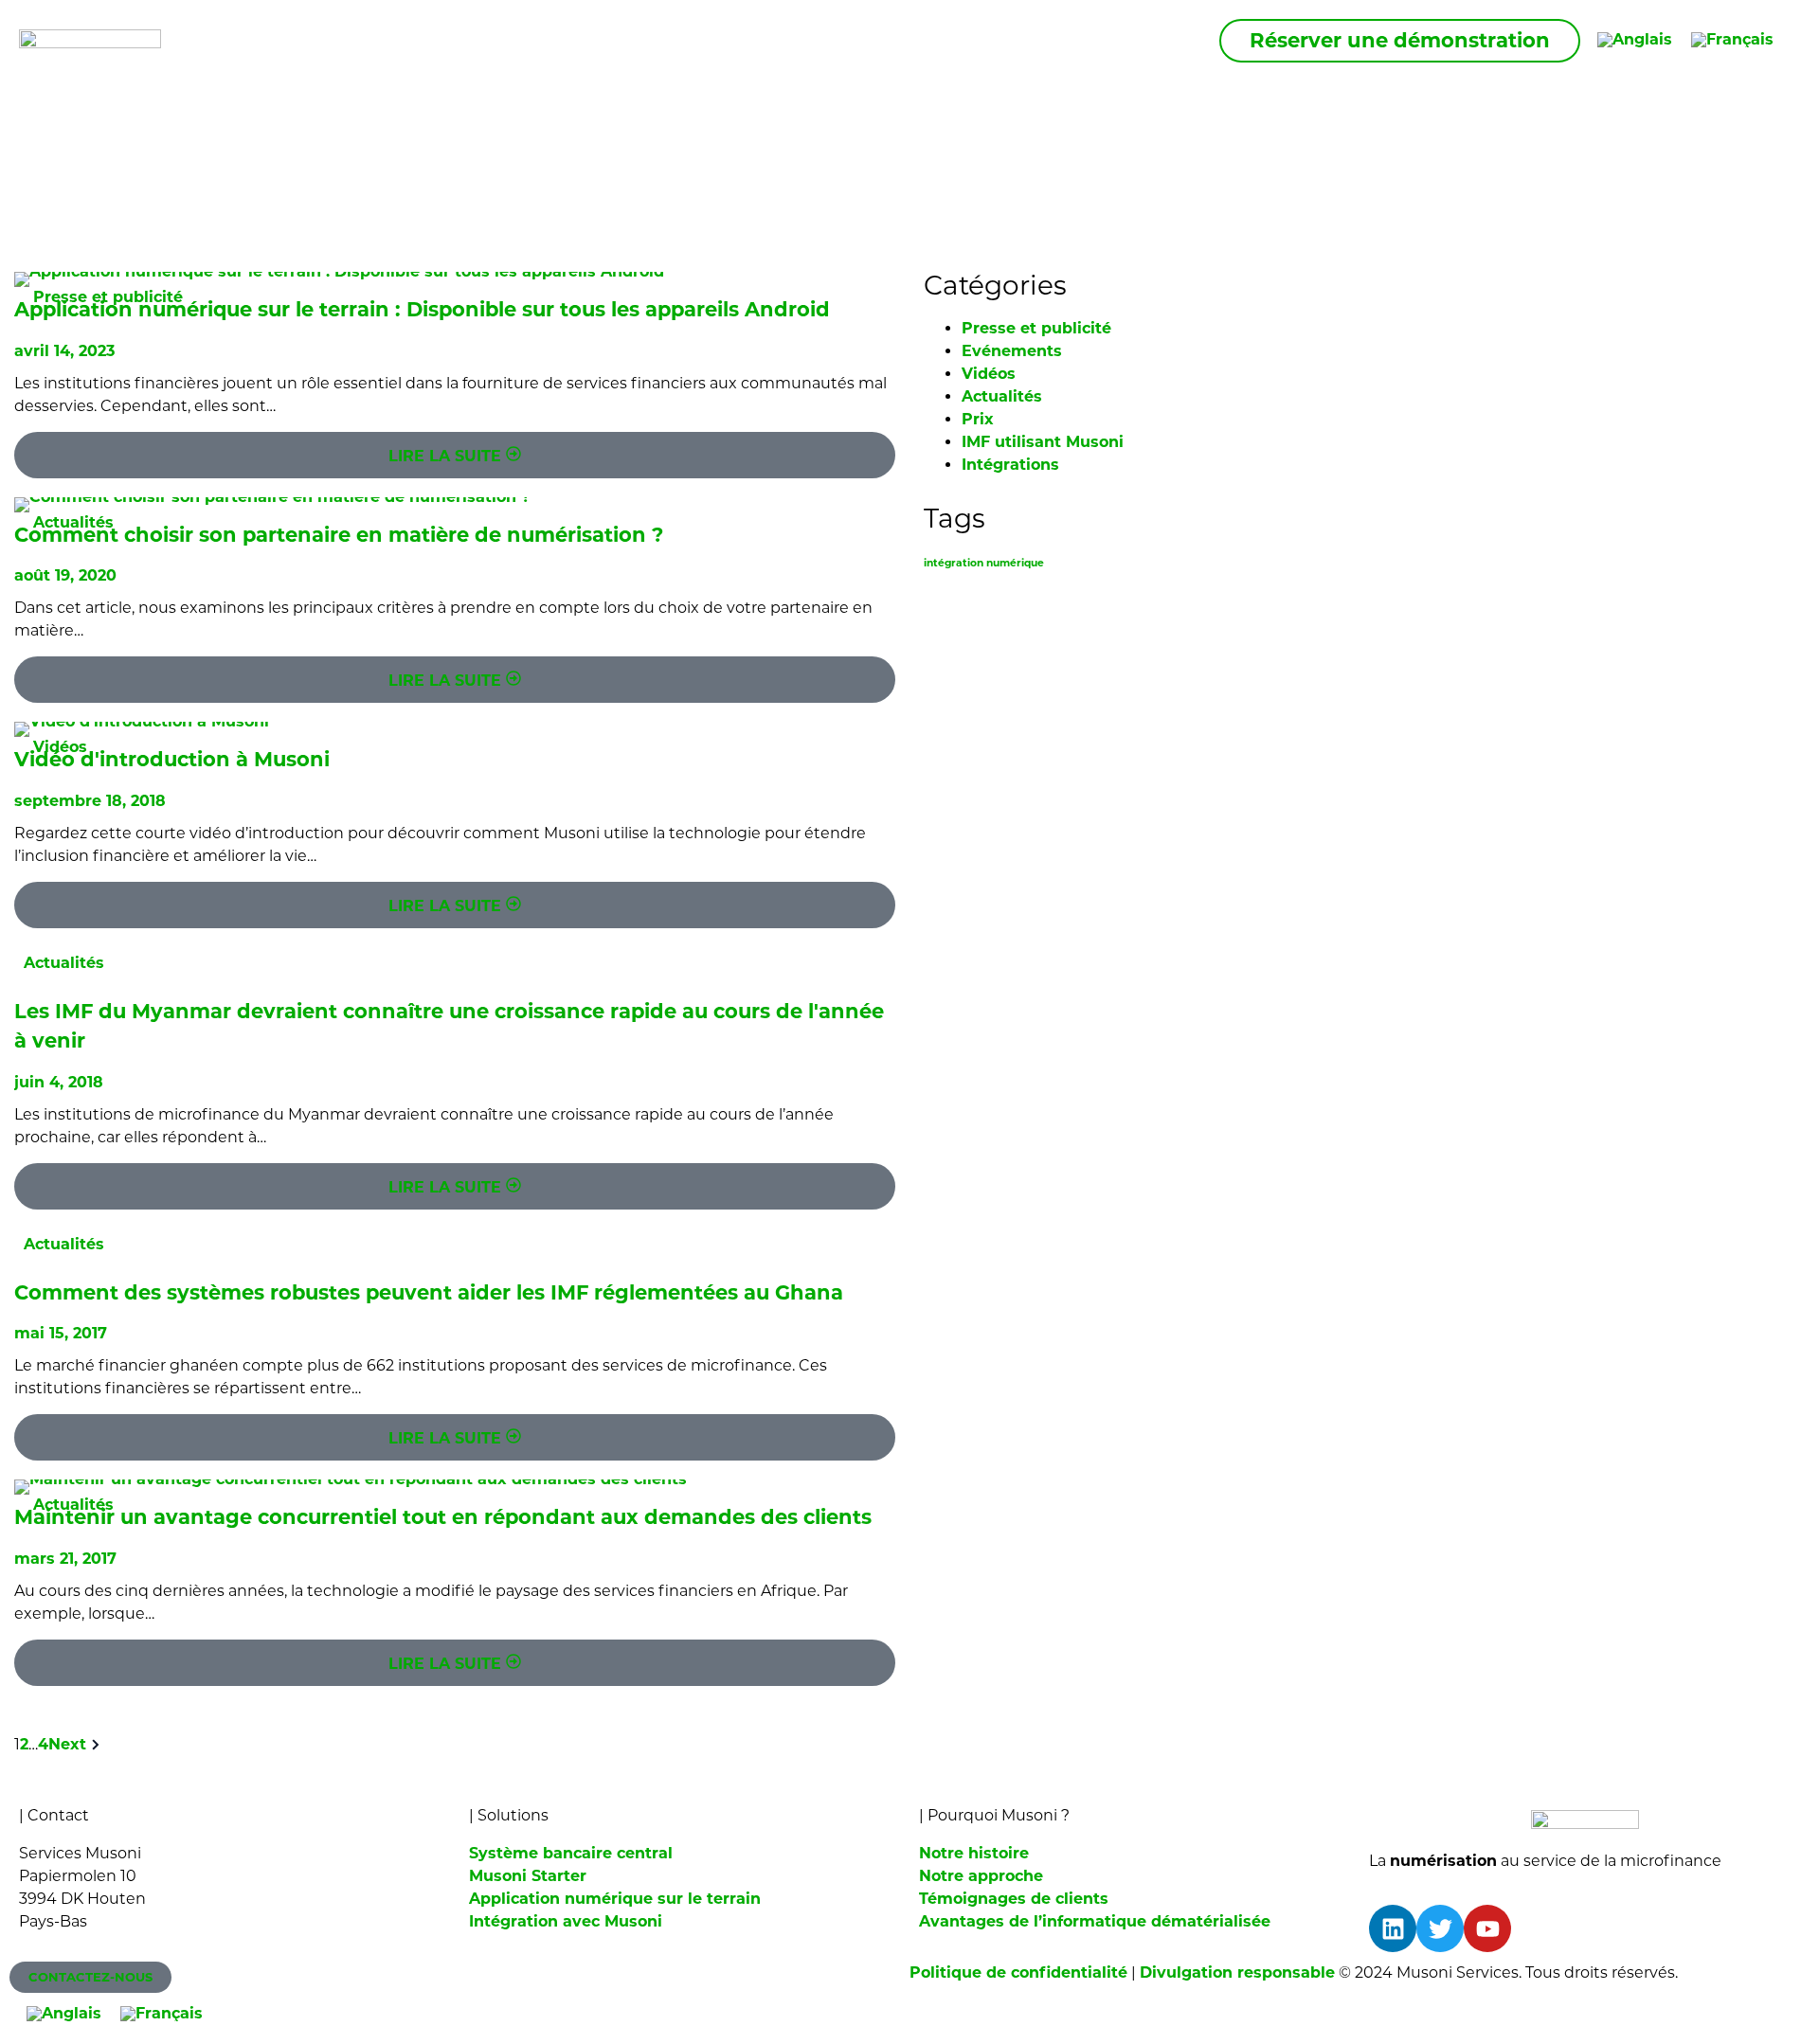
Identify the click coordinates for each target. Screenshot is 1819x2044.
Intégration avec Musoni (566, 1921)
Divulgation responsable (1237, 1972)
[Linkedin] (1393, 1928)
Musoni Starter (528, 1876)
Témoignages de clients (1014, 1899)
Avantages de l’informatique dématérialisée (1095, 1921)
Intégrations (1010, 465)
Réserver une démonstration (1400, 40)
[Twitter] (1440, 1928)
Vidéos (60, 747)
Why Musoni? (772, 40)
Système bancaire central (571, 1853)
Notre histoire (974, 1853)
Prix (978, 419)
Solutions (629, 40)
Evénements (1012, 351)
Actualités (73, 522)
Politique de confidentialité (1018, 1972)
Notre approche (981, 1876)
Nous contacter (1129, 40)
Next (67, 1744)
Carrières (911, 40)
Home (528, 40)
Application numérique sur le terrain (615, 1899)
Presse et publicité (108, 297)
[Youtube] (1487, 1928)
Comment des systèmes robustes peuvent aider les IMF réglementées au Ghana (429, 1292)
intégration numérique (984, 563)
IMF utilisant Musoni (1043, 442)
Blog (1003, 40)
